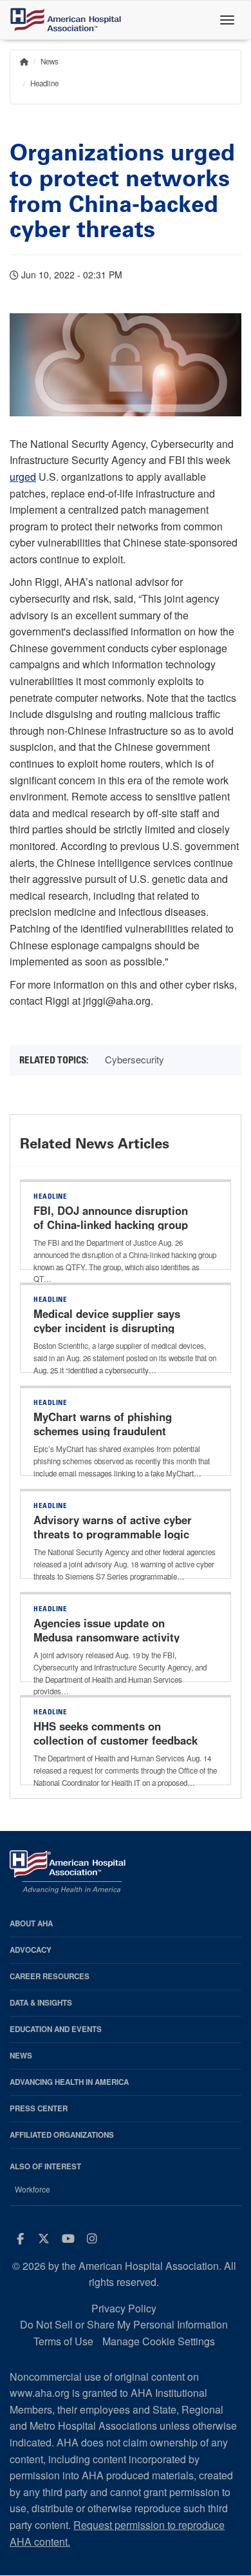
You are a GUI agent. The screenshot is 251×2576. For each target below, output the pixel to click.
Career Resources (50, 1976)
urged (23, 477)
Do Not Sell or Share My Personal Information (124, 2324)
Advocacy (31, 1950)
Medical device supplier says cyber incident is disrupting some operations (107, 1328)
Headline (44, 83)
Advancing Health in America (69, 2082)
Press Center (39, 2108)
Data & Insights (41, 2003)
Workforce (33, 2189)
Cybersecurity (135, 1059)
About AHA (31, 1923)
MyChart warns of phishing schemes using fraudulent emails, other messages (103, 1431)
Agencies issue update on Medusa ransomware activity (107, 1630)
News (50, 61)
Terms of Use (63, 2341)
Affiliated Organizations (62, 2135)
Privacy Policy (124, 2308)
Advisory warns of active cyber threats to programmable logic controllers (113, 1534)
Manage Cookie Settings (159, 2341)
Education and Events (56, 2029)
